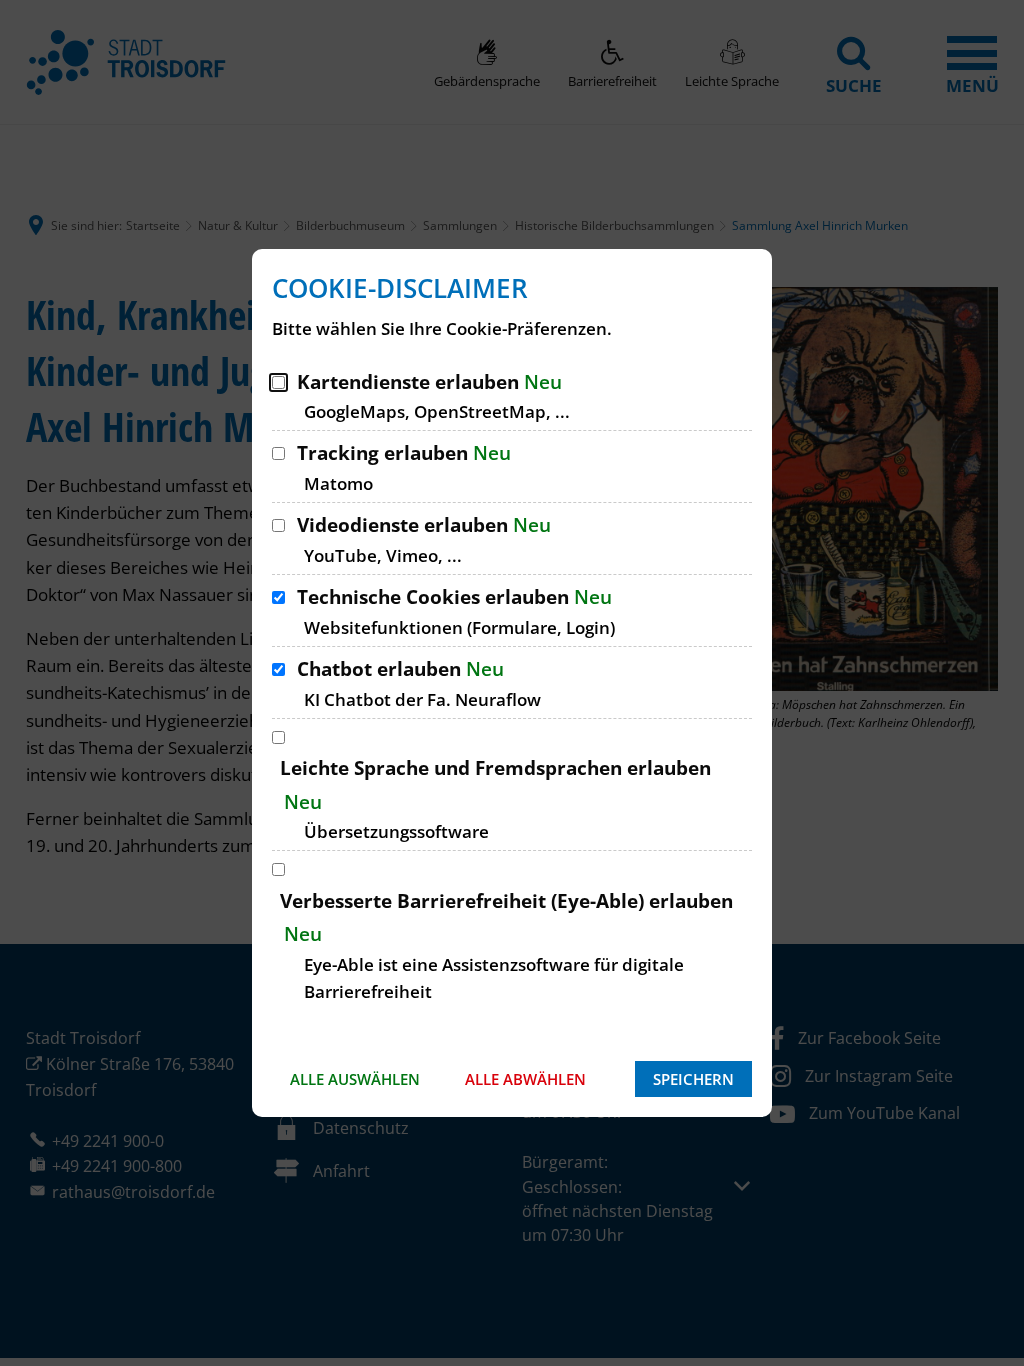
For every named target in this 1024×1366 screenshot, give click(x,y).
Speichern (693, 1079)
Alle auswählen (355, 1079)
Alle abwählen (525, 1079)
